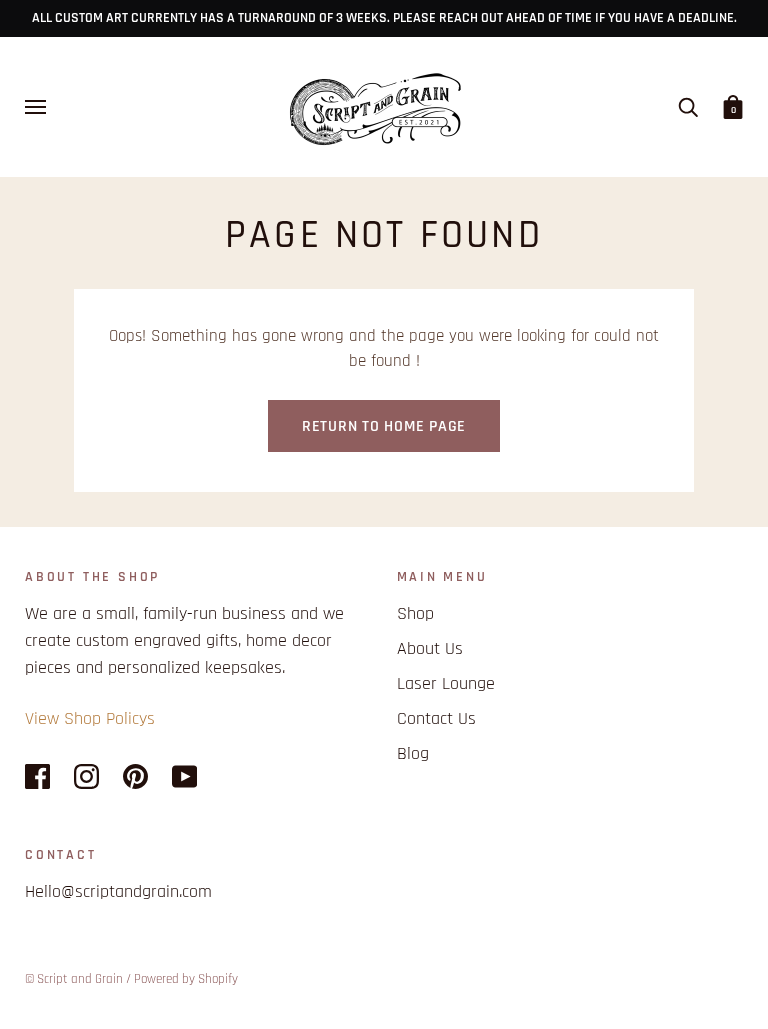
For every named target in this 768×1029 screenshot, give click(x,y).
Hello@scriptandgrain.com (118, 891)
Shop (415, 613)
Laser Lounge (446, 683)
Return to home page (384, 426)
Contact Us (436, 718)
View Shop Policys (90, 718)
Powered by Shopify (186, 979)
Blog (413, 753)
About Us (430, 648)
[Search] (688, 107)
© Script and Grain (74, 979)
